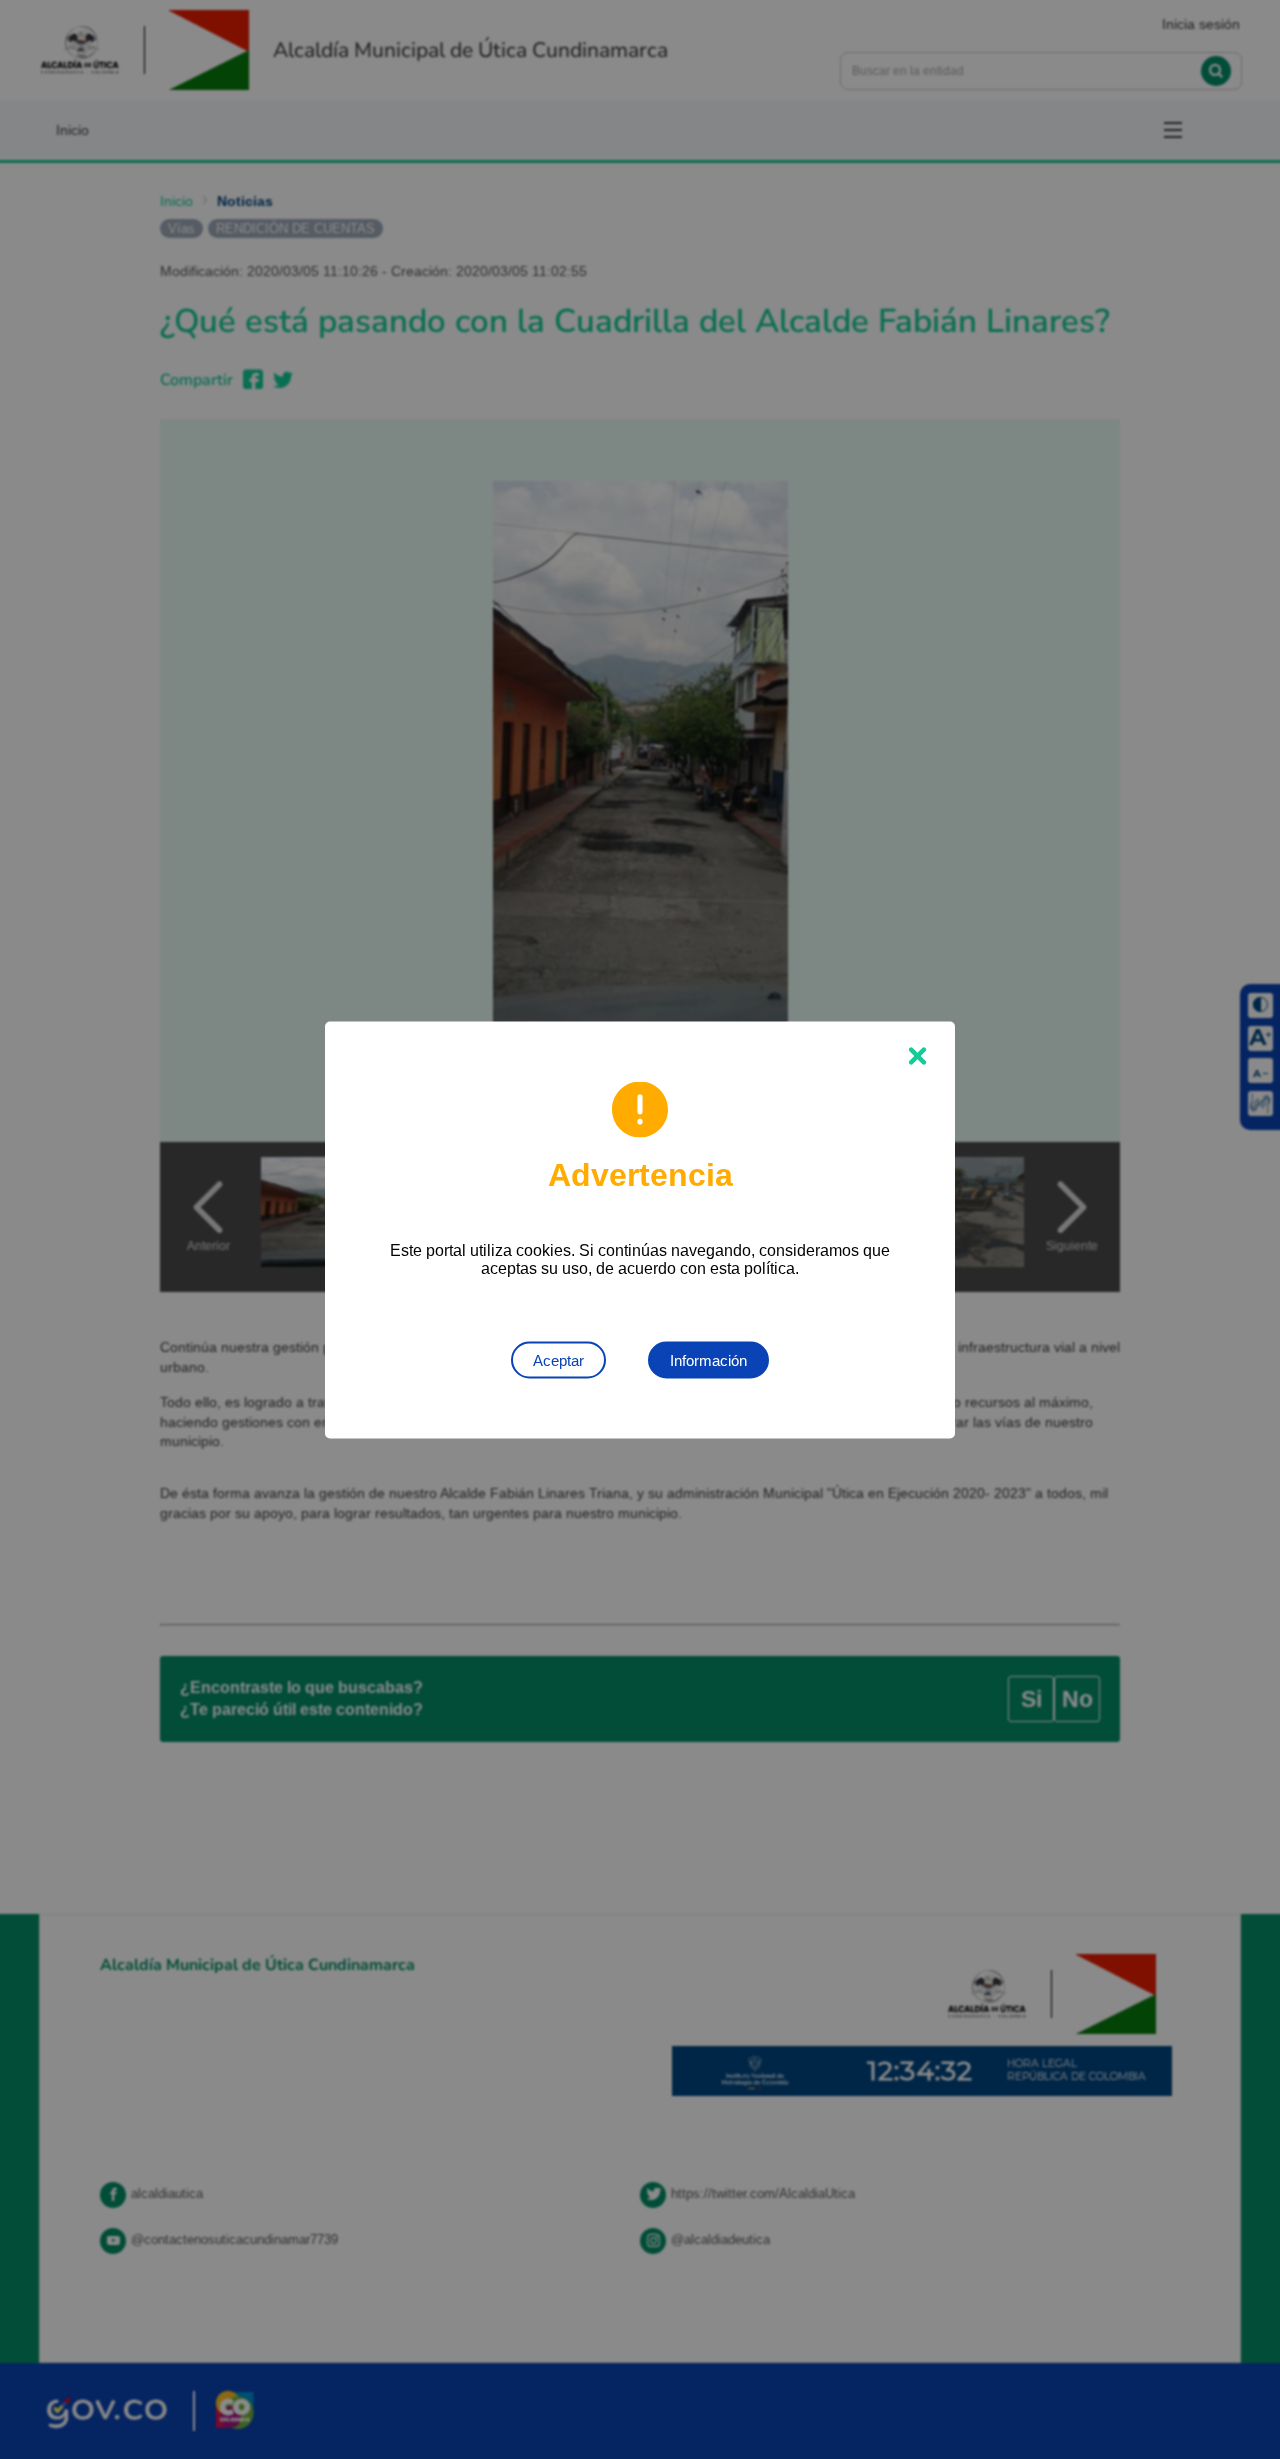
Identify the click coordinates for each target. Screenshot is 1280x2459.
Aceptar (558, 1359)
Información (708, 1359)
